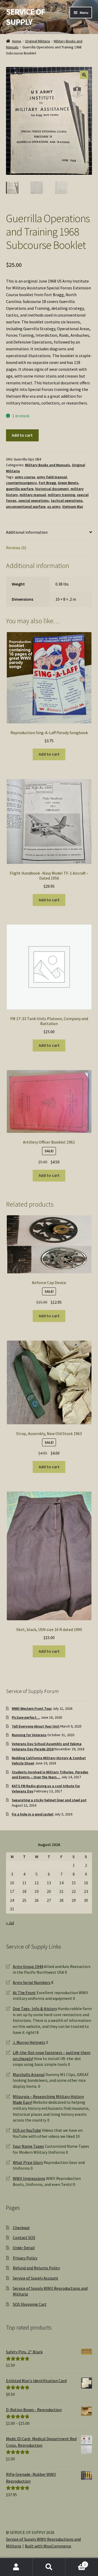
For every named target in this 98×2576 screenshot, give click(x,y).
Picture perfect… (26, 1717)
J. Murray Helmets (29, 2042)
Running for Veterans (29, 1735)
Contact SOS (24, 2237)
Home (17, 41)
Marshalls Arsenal (29, 2074)
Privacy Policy (25, 2258)
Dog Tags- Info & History (35, 2009)
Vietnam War (73, 507)
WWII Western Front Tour (32, 1708)
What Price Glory (28, 2162)
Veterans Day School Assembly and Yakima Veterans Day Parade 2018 (47, 1746)
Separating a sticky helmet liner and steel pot (49, 1800)
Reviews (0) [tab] (16, 548)
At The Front (24, 1993)
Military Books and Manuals (48, 465)
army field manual (52, 477)
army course (25, 477)
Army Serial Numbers (32, 1982)
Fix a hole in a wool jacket (33, 1814)
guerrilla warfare (20, 489)
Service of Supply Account (36, 2278)
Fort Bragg (47, 483)
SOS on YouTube (27, 2130)
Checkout (21, 2228)
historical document (52, 489)
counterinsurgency (21, 483)
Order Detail (24, 2248)
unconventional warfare (26, 507)
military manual (33, 495)
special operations (34, 500)
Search (49, 2567)
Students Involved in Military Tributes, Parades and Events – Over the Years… (50, 1775)
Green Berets (68, 483)
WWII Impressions (29, 2178)
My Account (16, 2567)
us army (54, 507)
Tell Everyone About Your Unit (36, 1726)
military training (61, 495)
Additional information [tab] (27, 532)
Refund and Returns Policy (36, 2268)
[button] (84, 75)
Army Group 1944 (28, 1966)
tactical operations (67, 500)
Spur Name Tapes (28, 2146)
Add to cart (22, 435)
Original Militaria (38, 41)
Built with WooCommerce (48, 2546)
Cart (76, 2563)
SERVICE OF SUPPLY (25, 17)
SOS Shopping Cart (30, 2304)
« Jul (10, 1923)
